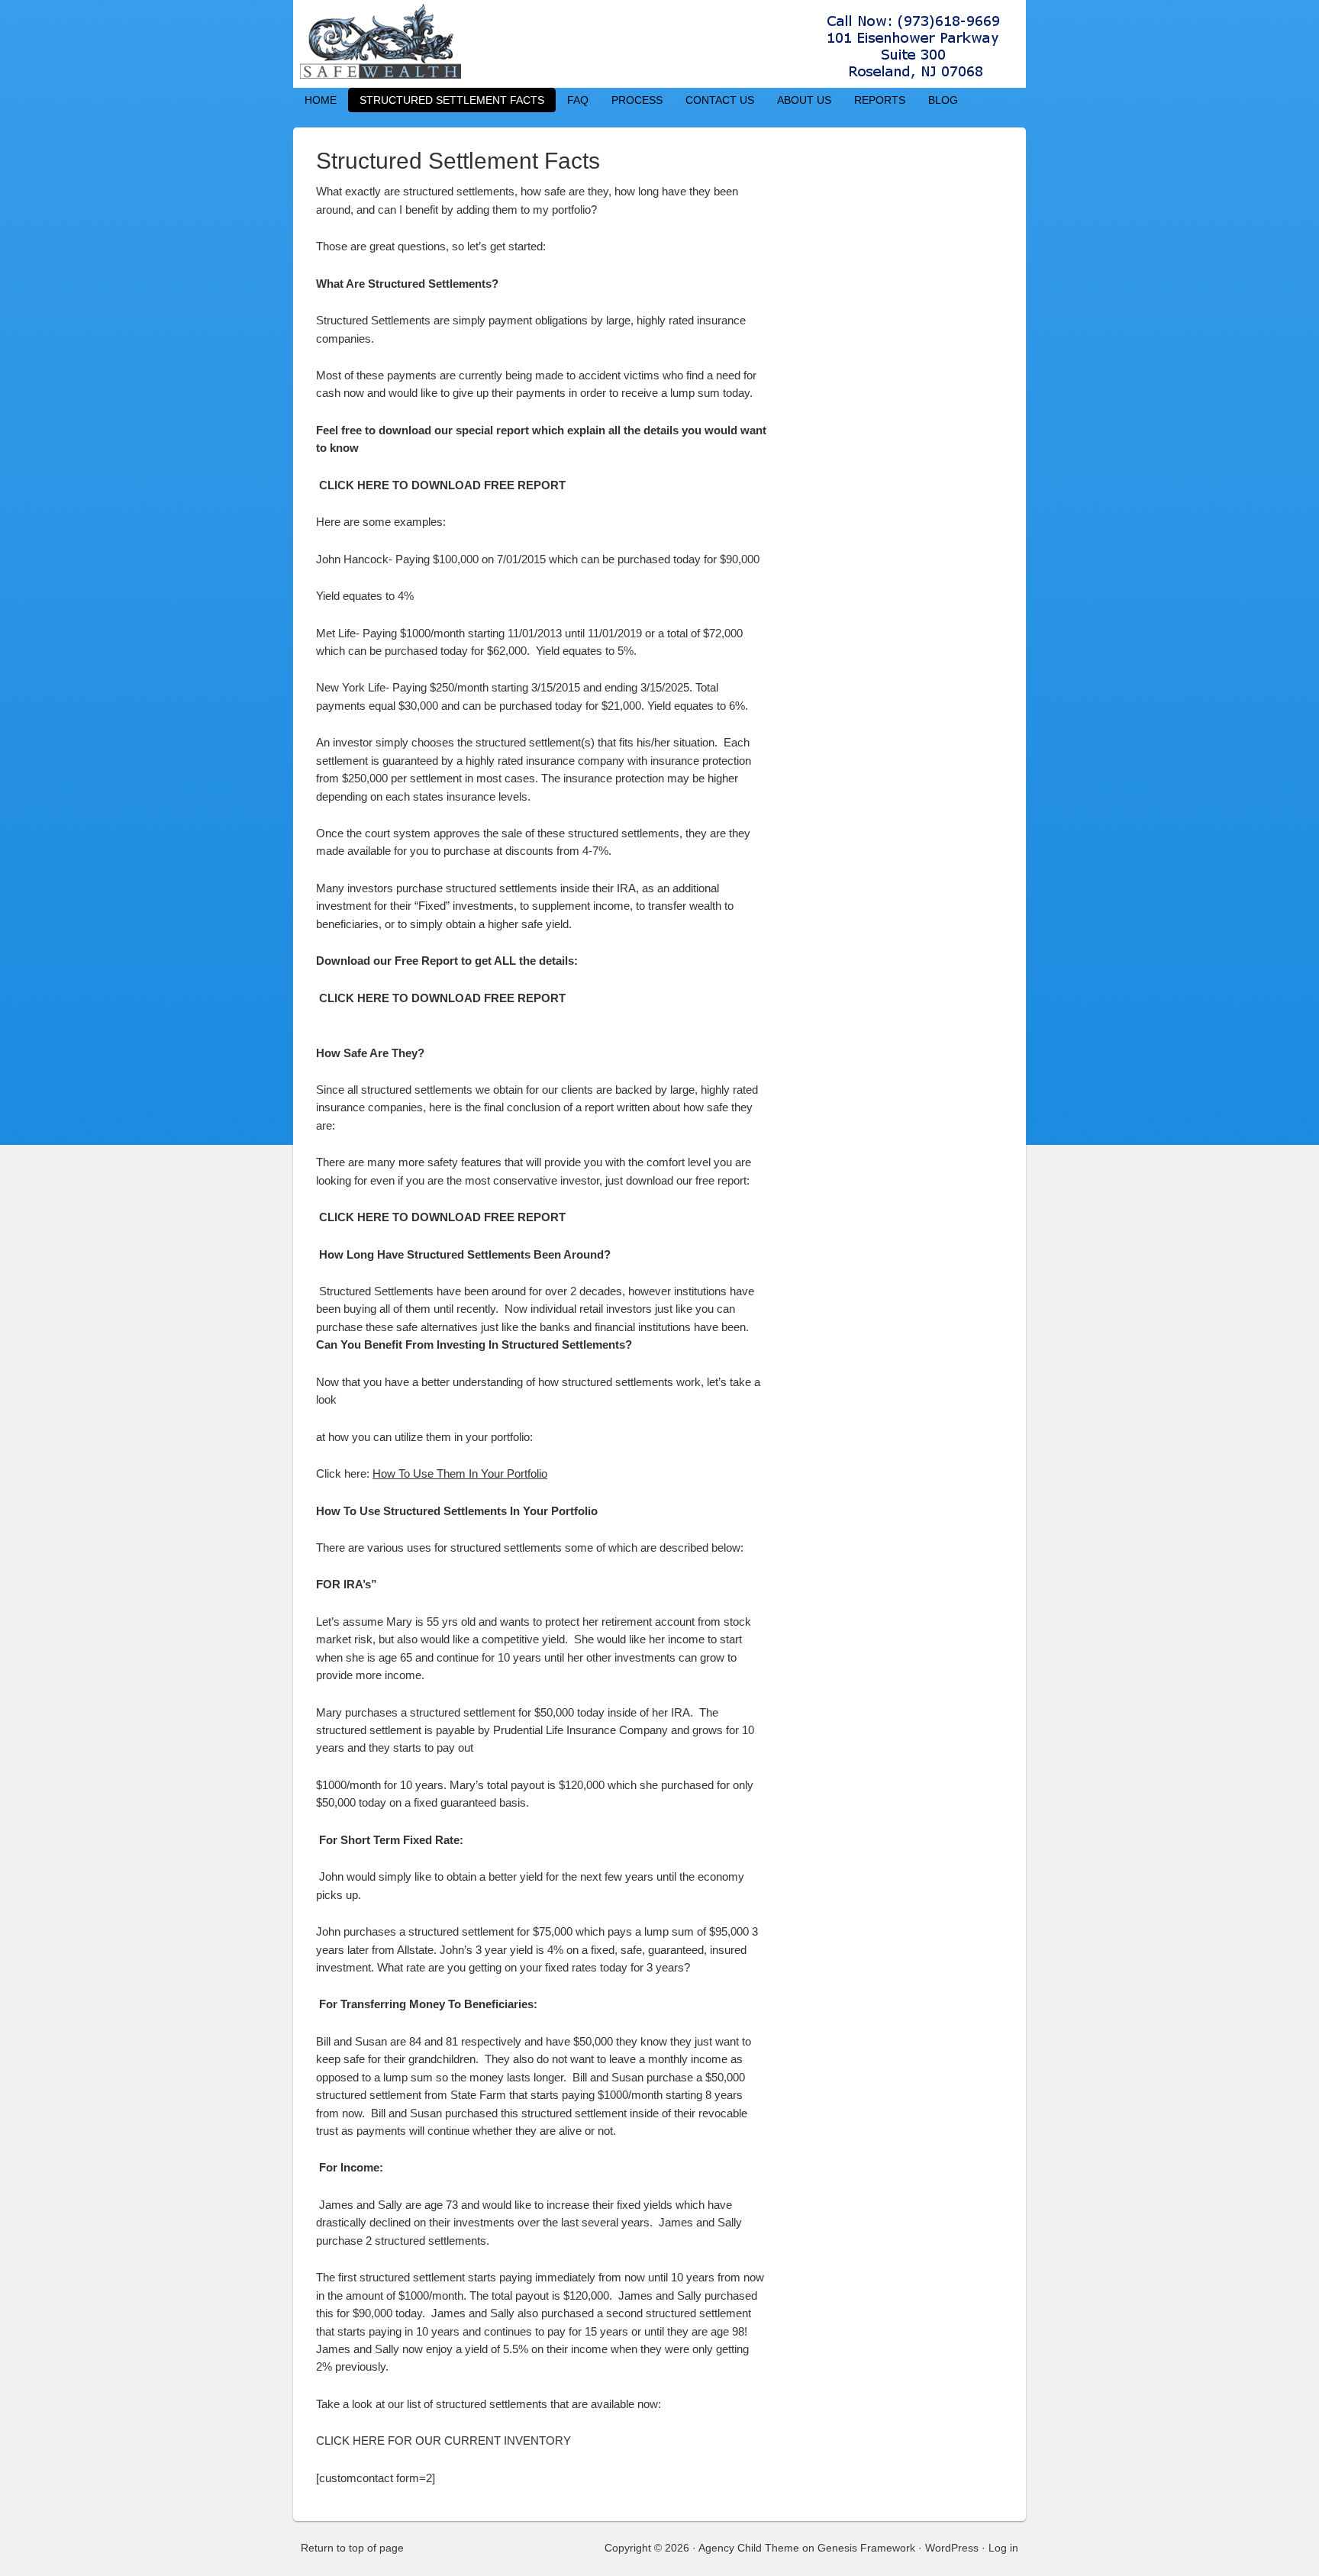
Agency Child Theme (749, 2548)
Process (637, 100)
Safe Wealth (659, 44)
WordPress (952, 2548)
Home (321, 100)
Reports (880, 100)
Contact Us (720, 100)
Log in (1003, 2548)
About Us (804, 100)
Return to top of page (352, 2548)
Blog (943, 100)
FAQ (578, 100)
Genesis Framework (866, 2548)
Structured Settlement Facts (452, 100)
